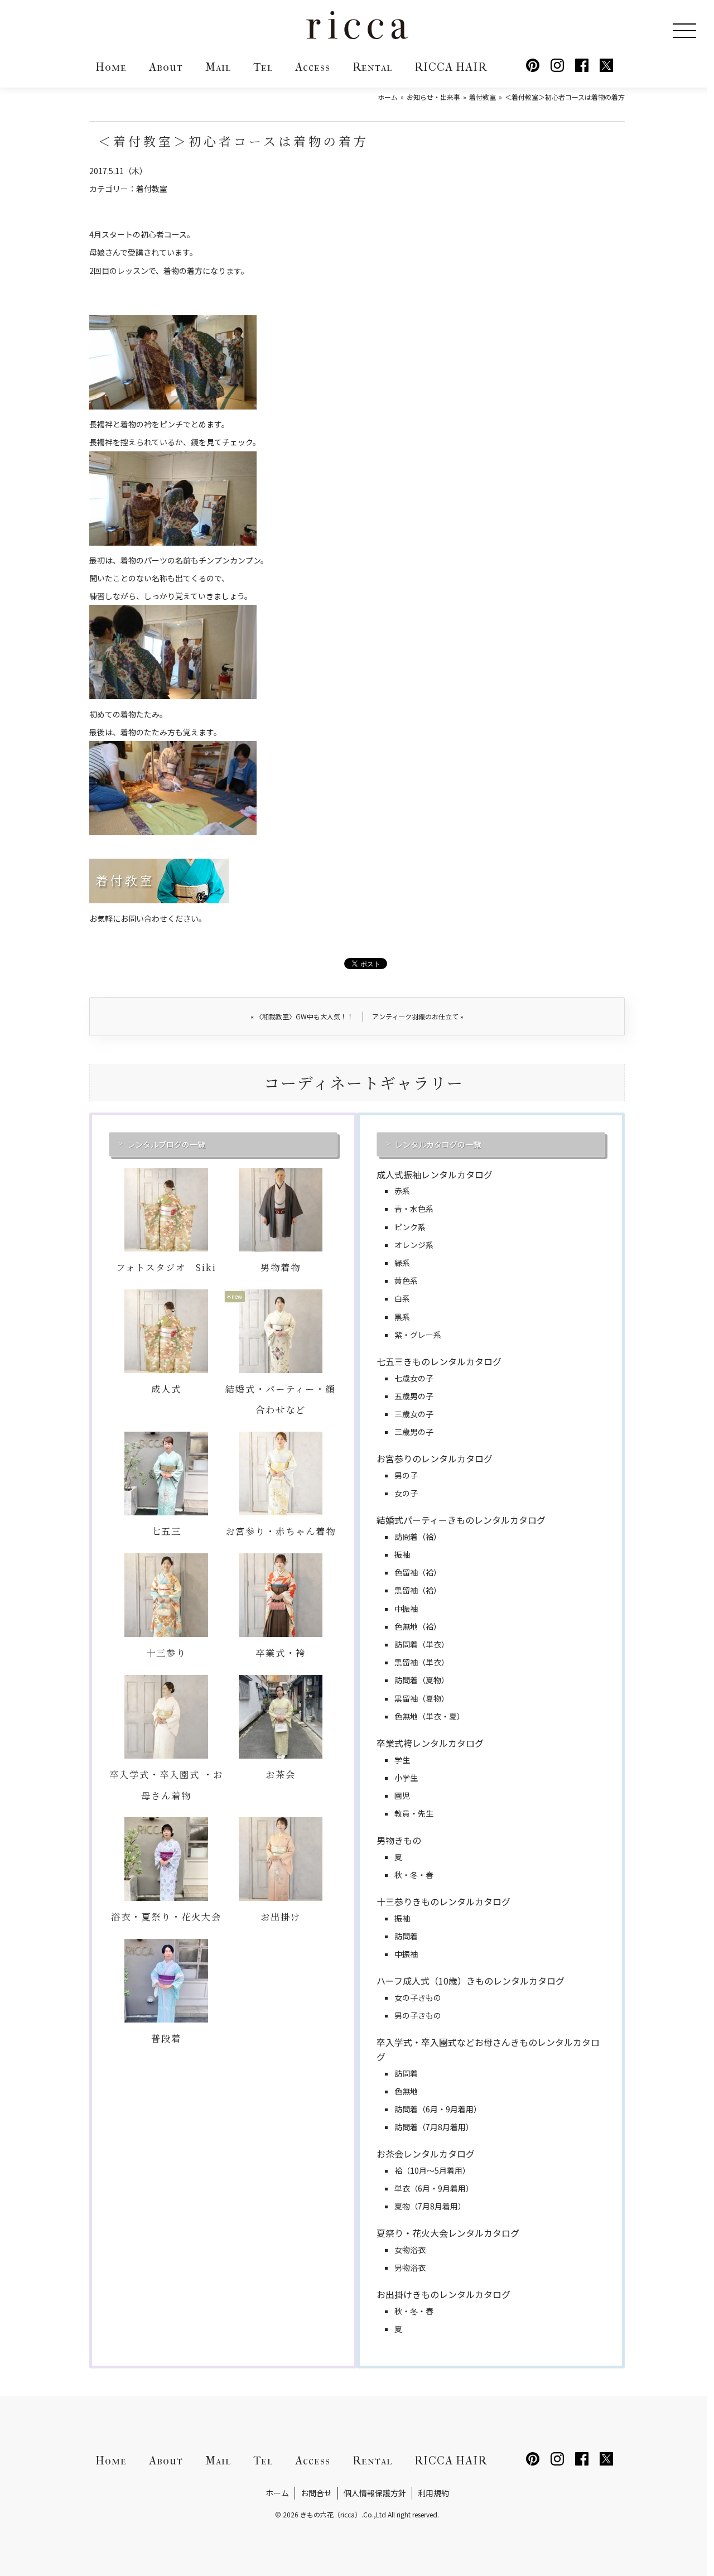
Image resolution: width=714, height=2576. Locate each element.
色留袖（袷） (418, 1572)
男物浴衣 (410, 2267)
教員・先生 (414, 1813)
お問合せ (316, 2493)
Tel (263, 67)
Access (313, 67)
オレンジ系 (414, 1245)
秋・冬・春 (414, 1875)
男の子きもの (418, 2015)
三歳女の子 (414, 1414)
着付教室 (152, 189)
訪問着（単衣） (422, 1644)
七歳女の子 (414, 1378)
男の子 (406, 1475)
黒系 (402, 1317)
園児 (402, 1795)
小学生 (406, 1778)
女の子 (406, 1493)
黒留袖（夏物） (422, 1698)
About (166, 67)
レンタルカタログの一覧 (438, 1144)
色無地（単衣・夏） (430, 1716)
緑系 (402, 1263)
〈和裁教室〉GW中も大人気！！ (302, 1016)
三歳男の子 (414, 1432)
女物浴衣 (410, 2250)
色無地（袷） (418, 1626)
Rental (372, 67)
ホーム (277, 2493)
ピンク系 (410, 1227)
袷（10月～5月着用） (432, 2170)
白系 (402, 1298)
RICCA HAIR (451, 67)
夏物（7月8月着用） (430, 2206)
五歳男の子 (414, 1396)
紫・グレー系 (418, 1335)
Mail (218, 67)
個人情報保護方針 (375, 2493)
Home (111, 67)
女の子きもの (418, 1997)
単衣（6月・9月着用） (434, 2188)
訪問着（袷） (418, 1537)
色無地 (406, 2091)
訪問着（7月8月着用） (434, 2127)
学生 (402, 1760)
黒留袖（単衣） (422, 1662)
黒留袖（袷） (418, 1590)
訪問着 (406, 1936)
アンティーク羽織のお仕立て (418, 1016)
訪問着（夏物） (422, 1680)
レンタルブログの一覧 (166, 1144)
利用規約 (433, 2493)
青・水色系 (414, 1208)
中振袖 (406, 1609)
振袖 (402, 1554)
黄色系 (406, 1280)
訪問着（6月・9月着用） (438, 2109)
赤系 (402, 1191)
